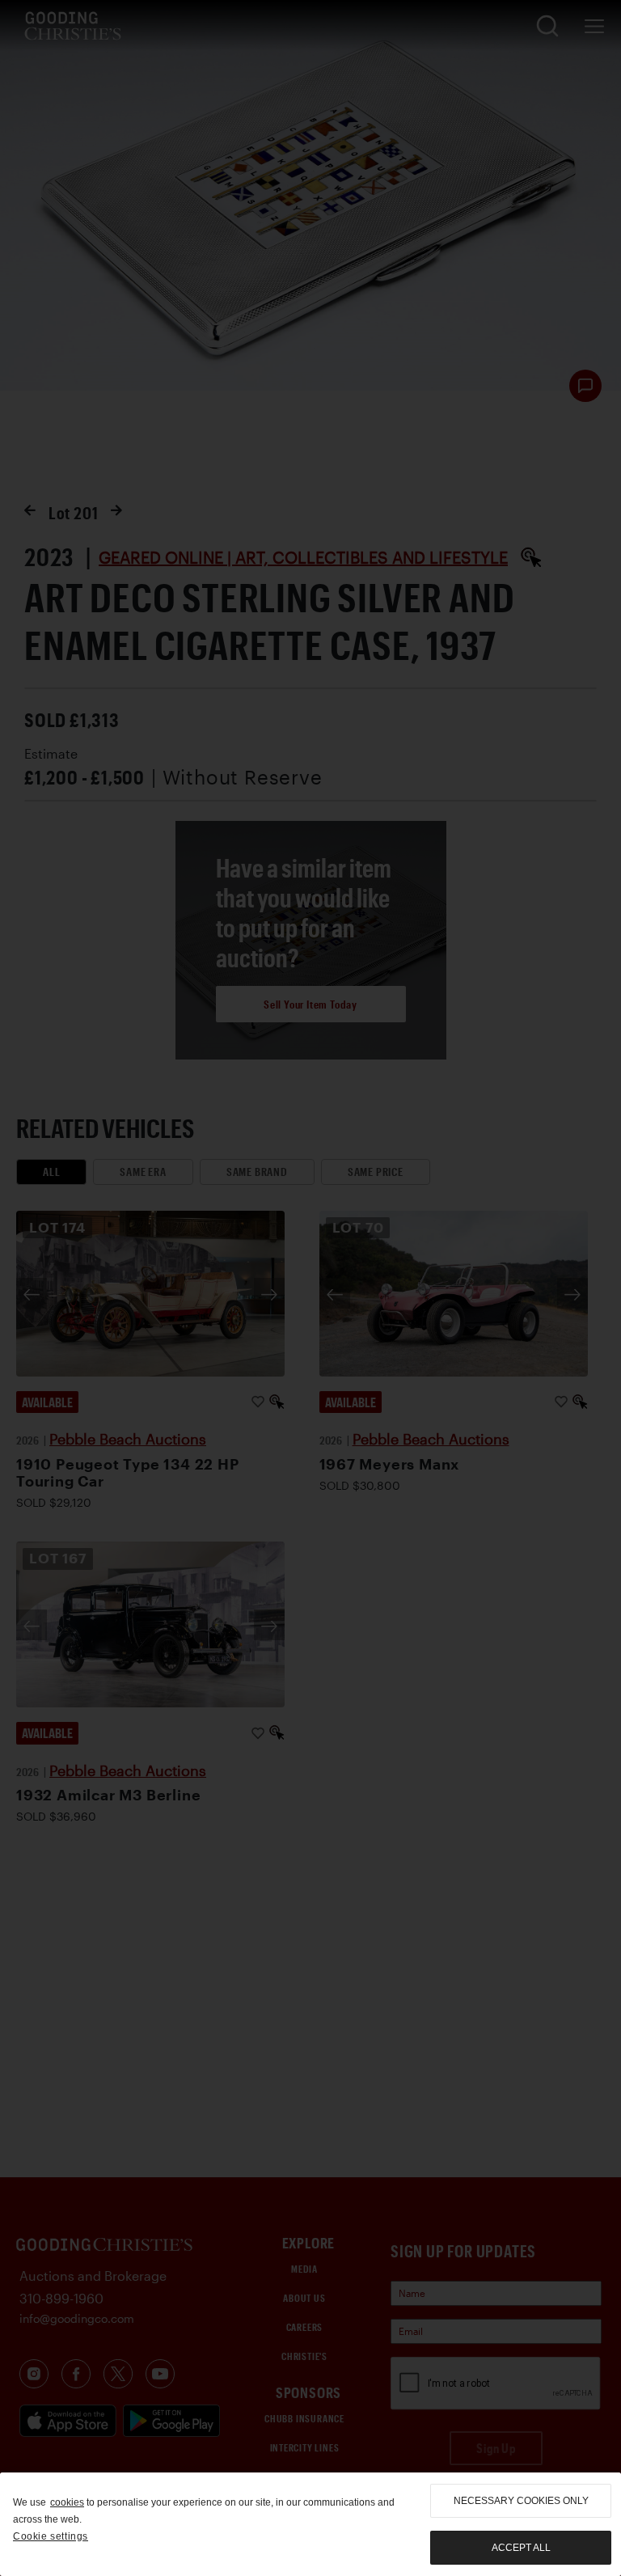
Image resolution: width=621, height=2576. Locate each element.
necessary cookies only (521, 2501)
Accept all (521, 2548)
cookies (67, 2502)
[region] (310, 2524)
